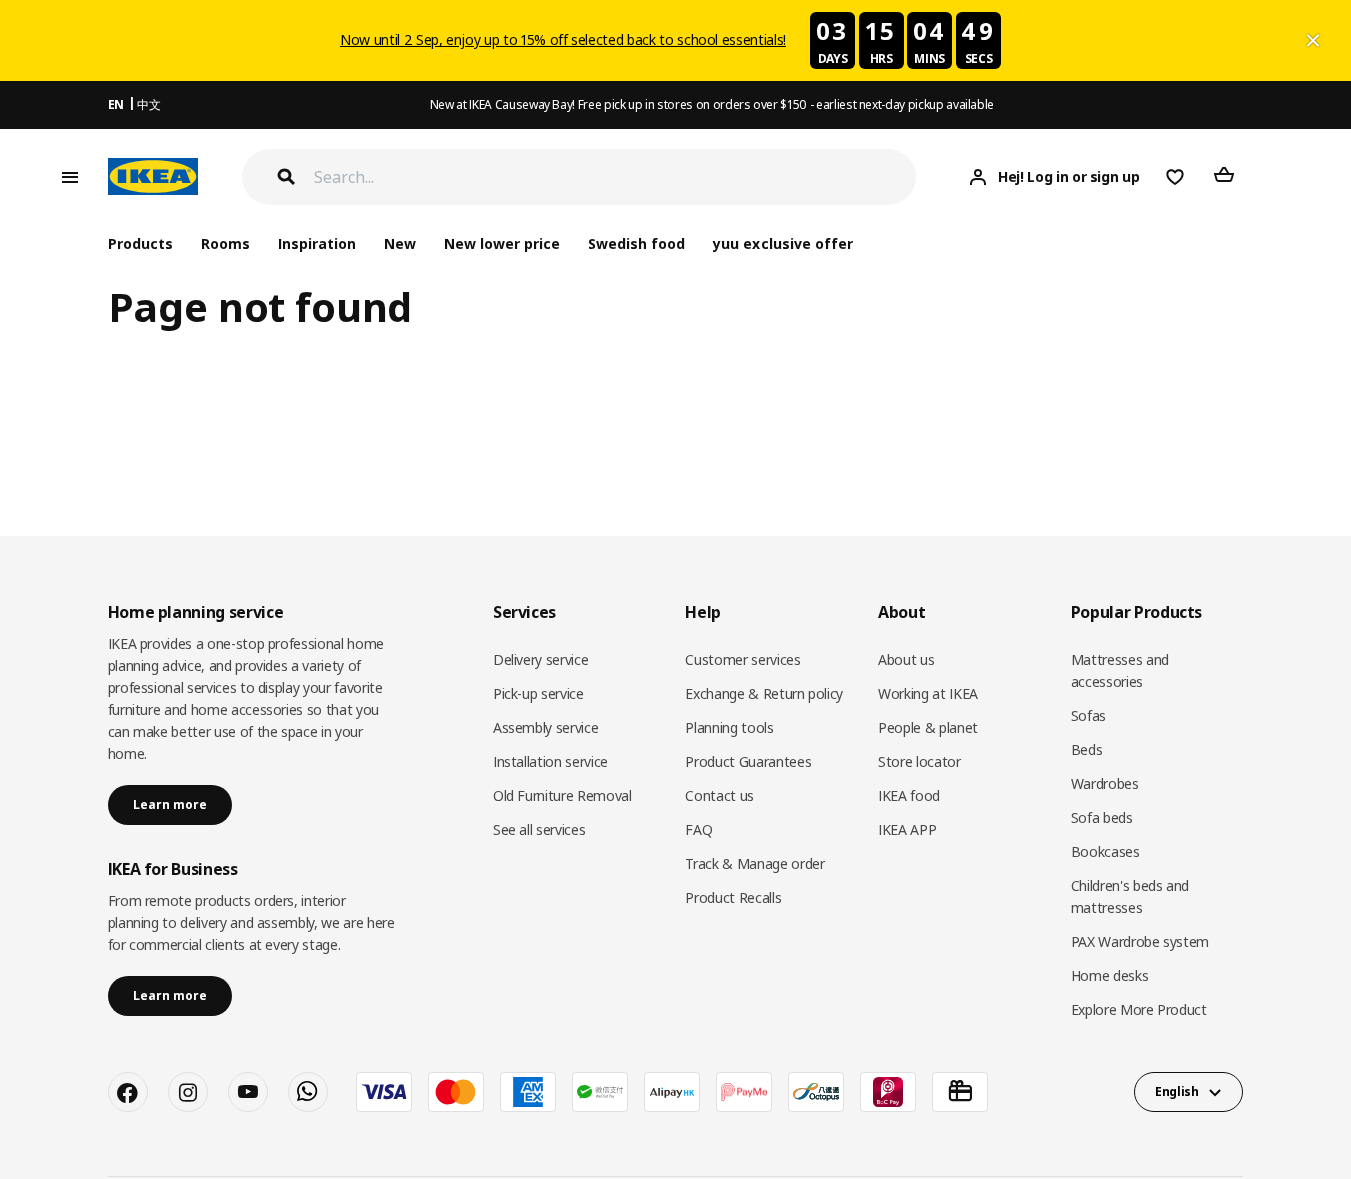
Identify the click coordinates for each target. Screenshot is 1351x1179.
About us (906, 659)
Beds (1087, 749)
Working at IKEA (928, 693)
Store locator (919, 761)
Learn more (170, 804)
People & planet (928, 727)
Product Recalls (733, 897)
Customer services (742, 659)
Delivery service (540, 659)
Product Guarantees (748, 761)
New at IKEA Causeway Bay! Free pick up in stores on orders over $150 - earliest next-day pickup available (712, 104)
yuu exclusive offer (782, 243)
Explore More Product (1139, 1009)
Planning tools (729, 727)
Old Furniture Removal (562, 795)
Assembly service (545, 727)
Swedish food (636, 243)
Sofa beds (1102, 817)
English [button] (1177, 1091)
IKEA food (909, 795)
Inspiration (317, 243)
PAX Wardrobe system (1140, 941)
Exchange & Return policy (764, 693)
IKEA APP (907, 829)
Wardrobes (1105, 783)
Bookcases (1105, 851)
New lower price (502, 243)
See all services (539, 829)
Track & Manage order (754, 863)
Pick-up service (538, 693)
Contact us (719, 795)
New (400, 243)
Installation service (550, 761)
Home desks (1110, 975)
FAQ (698, 829)
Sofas (1088, 715)
